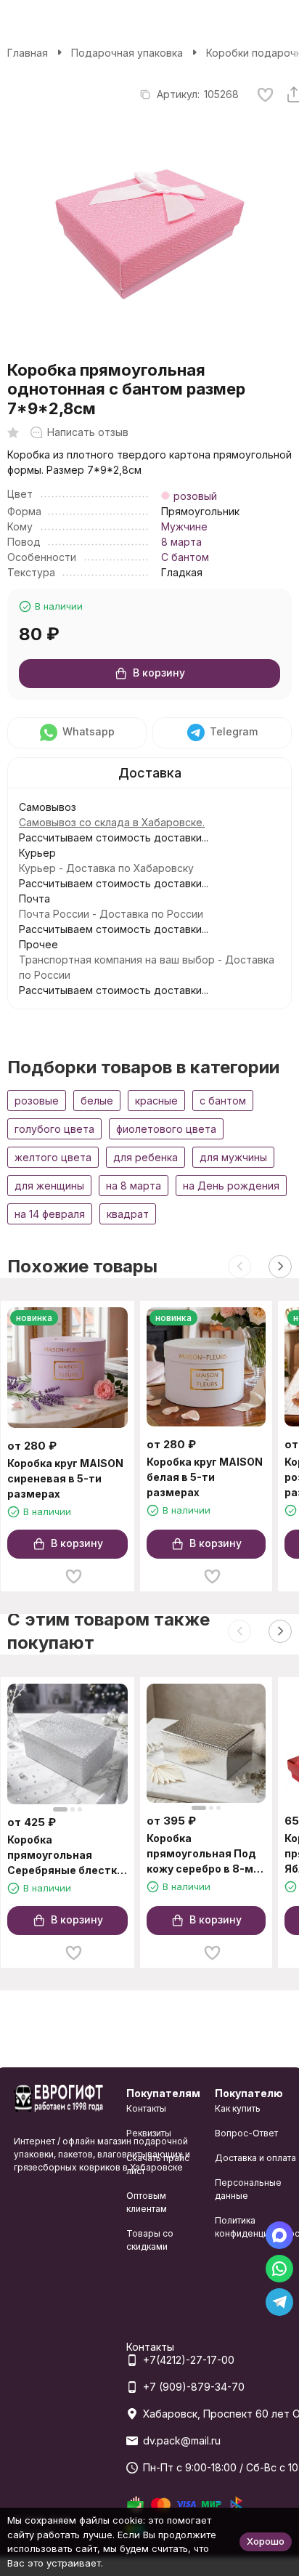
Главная (28, 53)
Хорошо (266, 2541)
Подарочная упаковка (127, 53)
